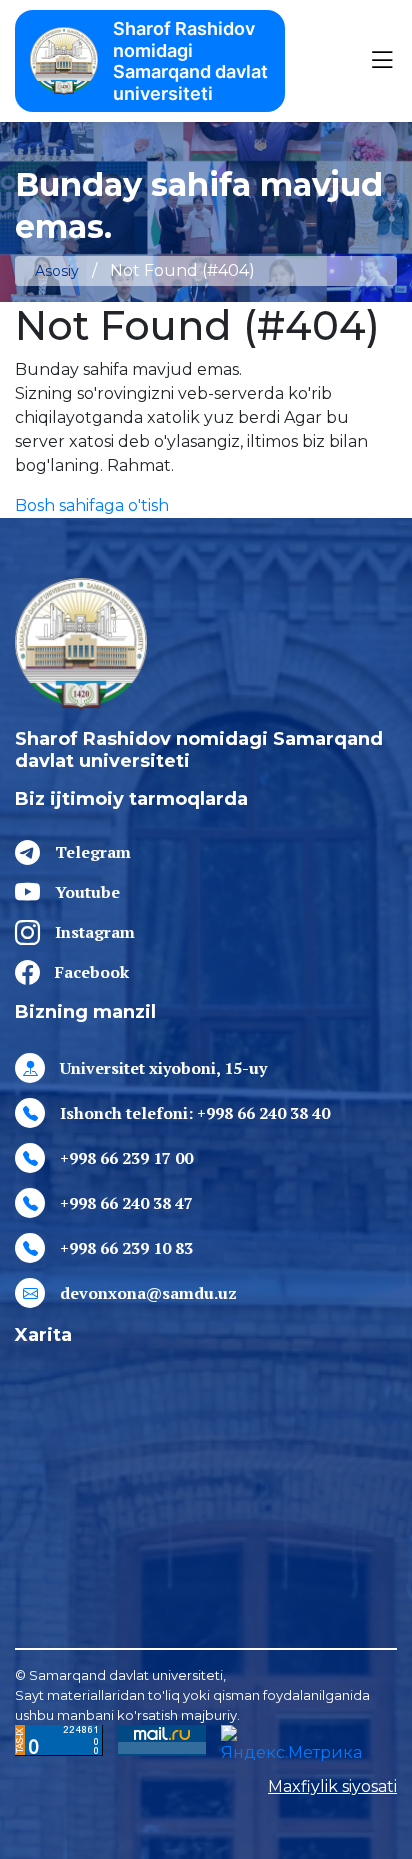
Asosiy (57, 271)
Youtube (87, 892)
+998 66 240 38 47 (126, 1203)
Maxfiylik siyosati (332, 1786)
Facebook (92, 972)
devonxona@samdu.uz (148, 1293)
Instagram (95, 932)
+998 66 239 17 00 (126, 1158)
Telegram (93, 852)
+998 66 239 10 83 (126, 1248)
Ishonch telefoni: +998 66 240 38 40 (195, 1113)
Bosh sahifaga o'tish (92, 505)
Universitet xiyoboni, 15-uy (163, 1068)
